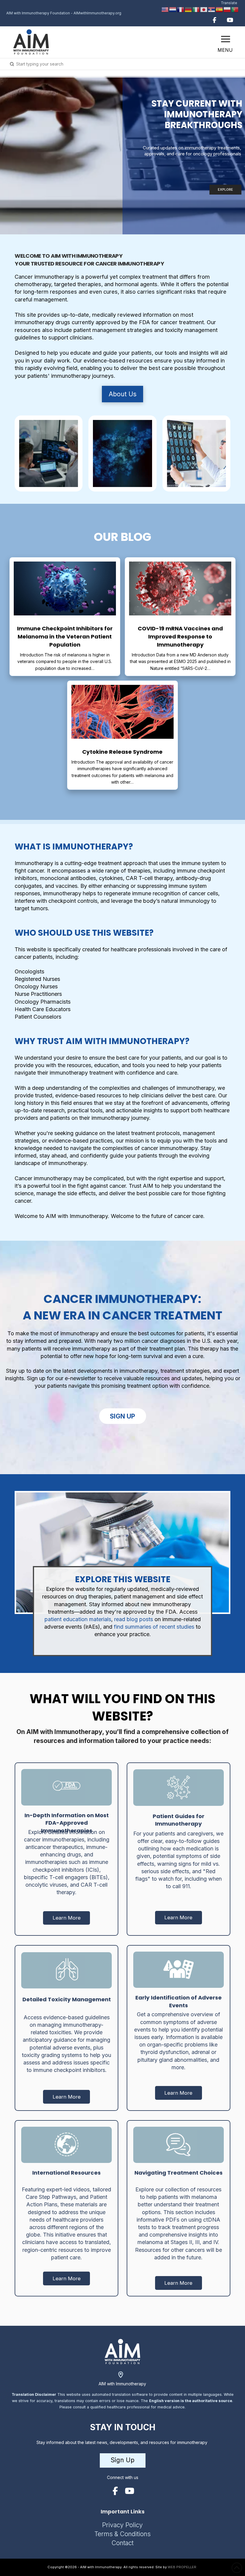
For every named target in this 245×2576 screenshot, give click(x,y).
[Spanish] (220, 9)
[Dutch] (173, 9)
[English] (165, 9)
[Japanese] (204, 9)
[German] (189, 9)
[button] (226, 39)
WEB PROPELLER (182, 2567)
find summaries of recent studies (153, 1627)
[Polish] (227, 9)
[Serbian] (212, 9)
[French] (181, 9)
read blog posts (134, 1619)
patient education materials (78, 1619)
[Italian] (196, 9)
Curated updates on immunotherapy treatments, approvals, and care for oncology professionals (192, 151)
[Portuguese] (235, 9)
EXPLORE (225, 189)
